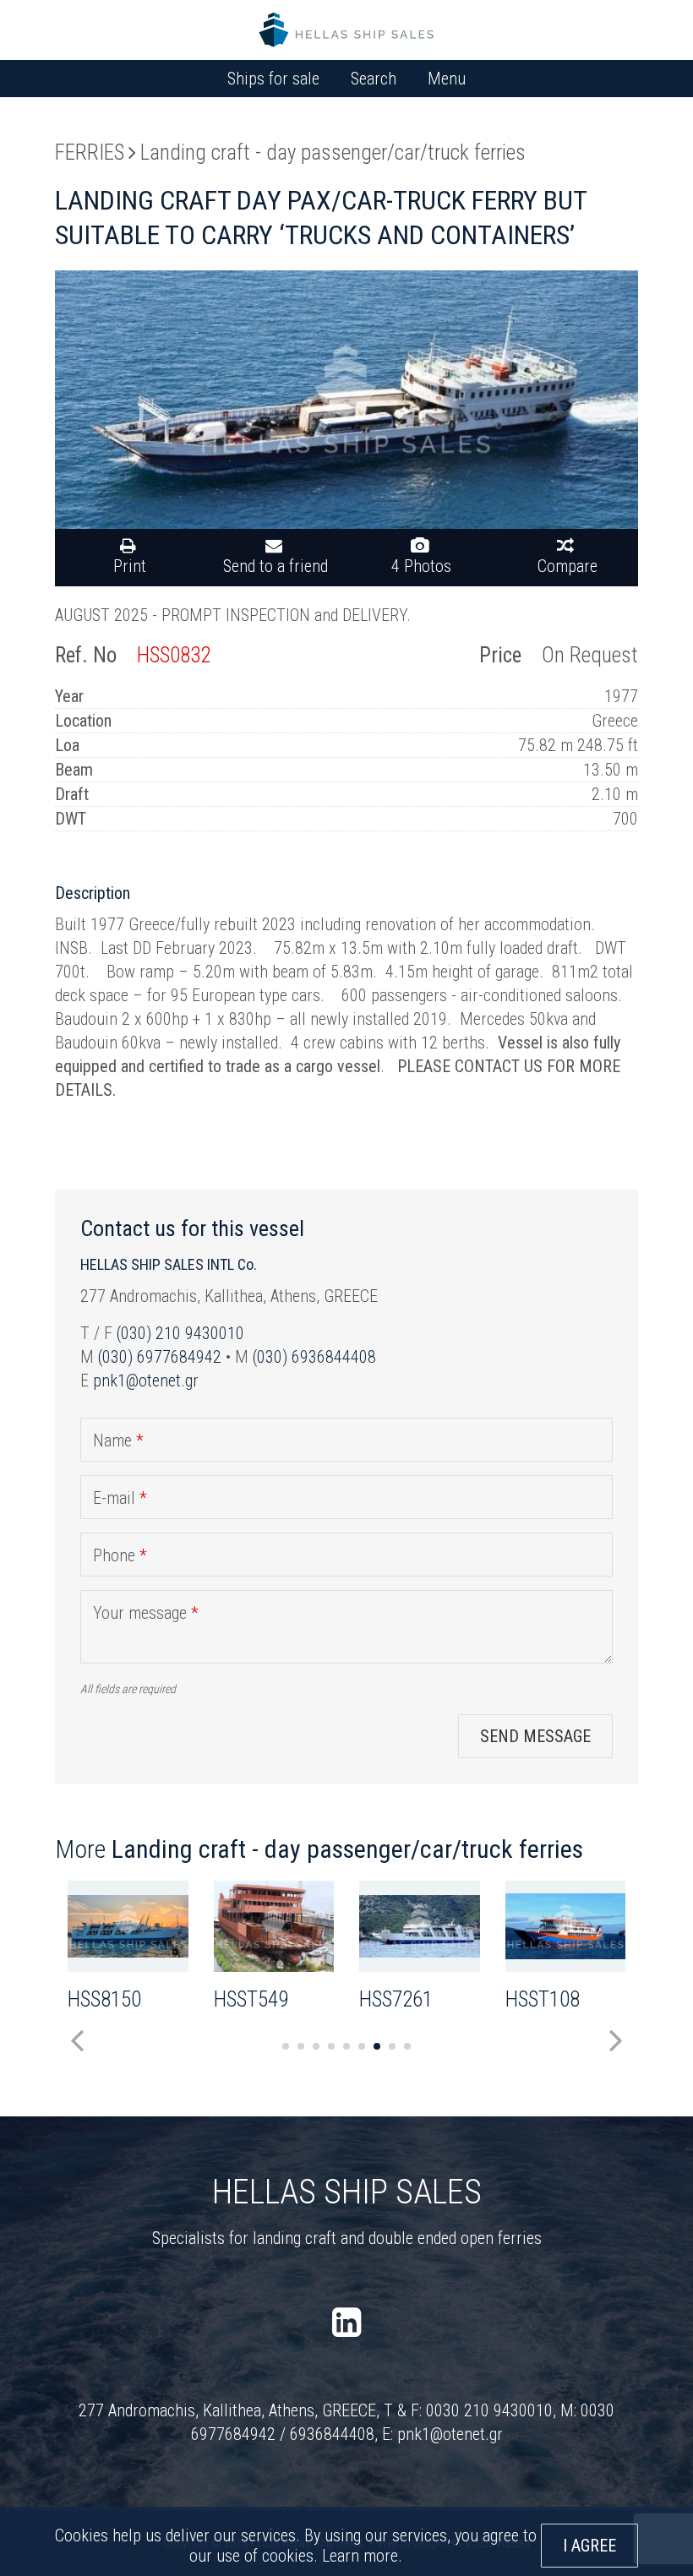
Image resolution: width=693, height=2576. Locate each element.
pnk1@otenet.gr (146, 1381)
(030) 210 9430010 (180, 1333)
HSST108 (543, 1999)
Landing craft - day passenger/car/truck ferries (333, 152)
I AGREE (589, 2546)
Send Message (535, 1736)
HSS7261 (396, 1999)
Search (374, 79)
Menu (447, 79)
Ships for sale (273, 79)
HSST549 (251, 1999)
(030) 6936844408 (314, 1357)
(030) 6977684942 (160, 1357)
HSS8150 (104, 1999)
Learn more (360, 2556)
